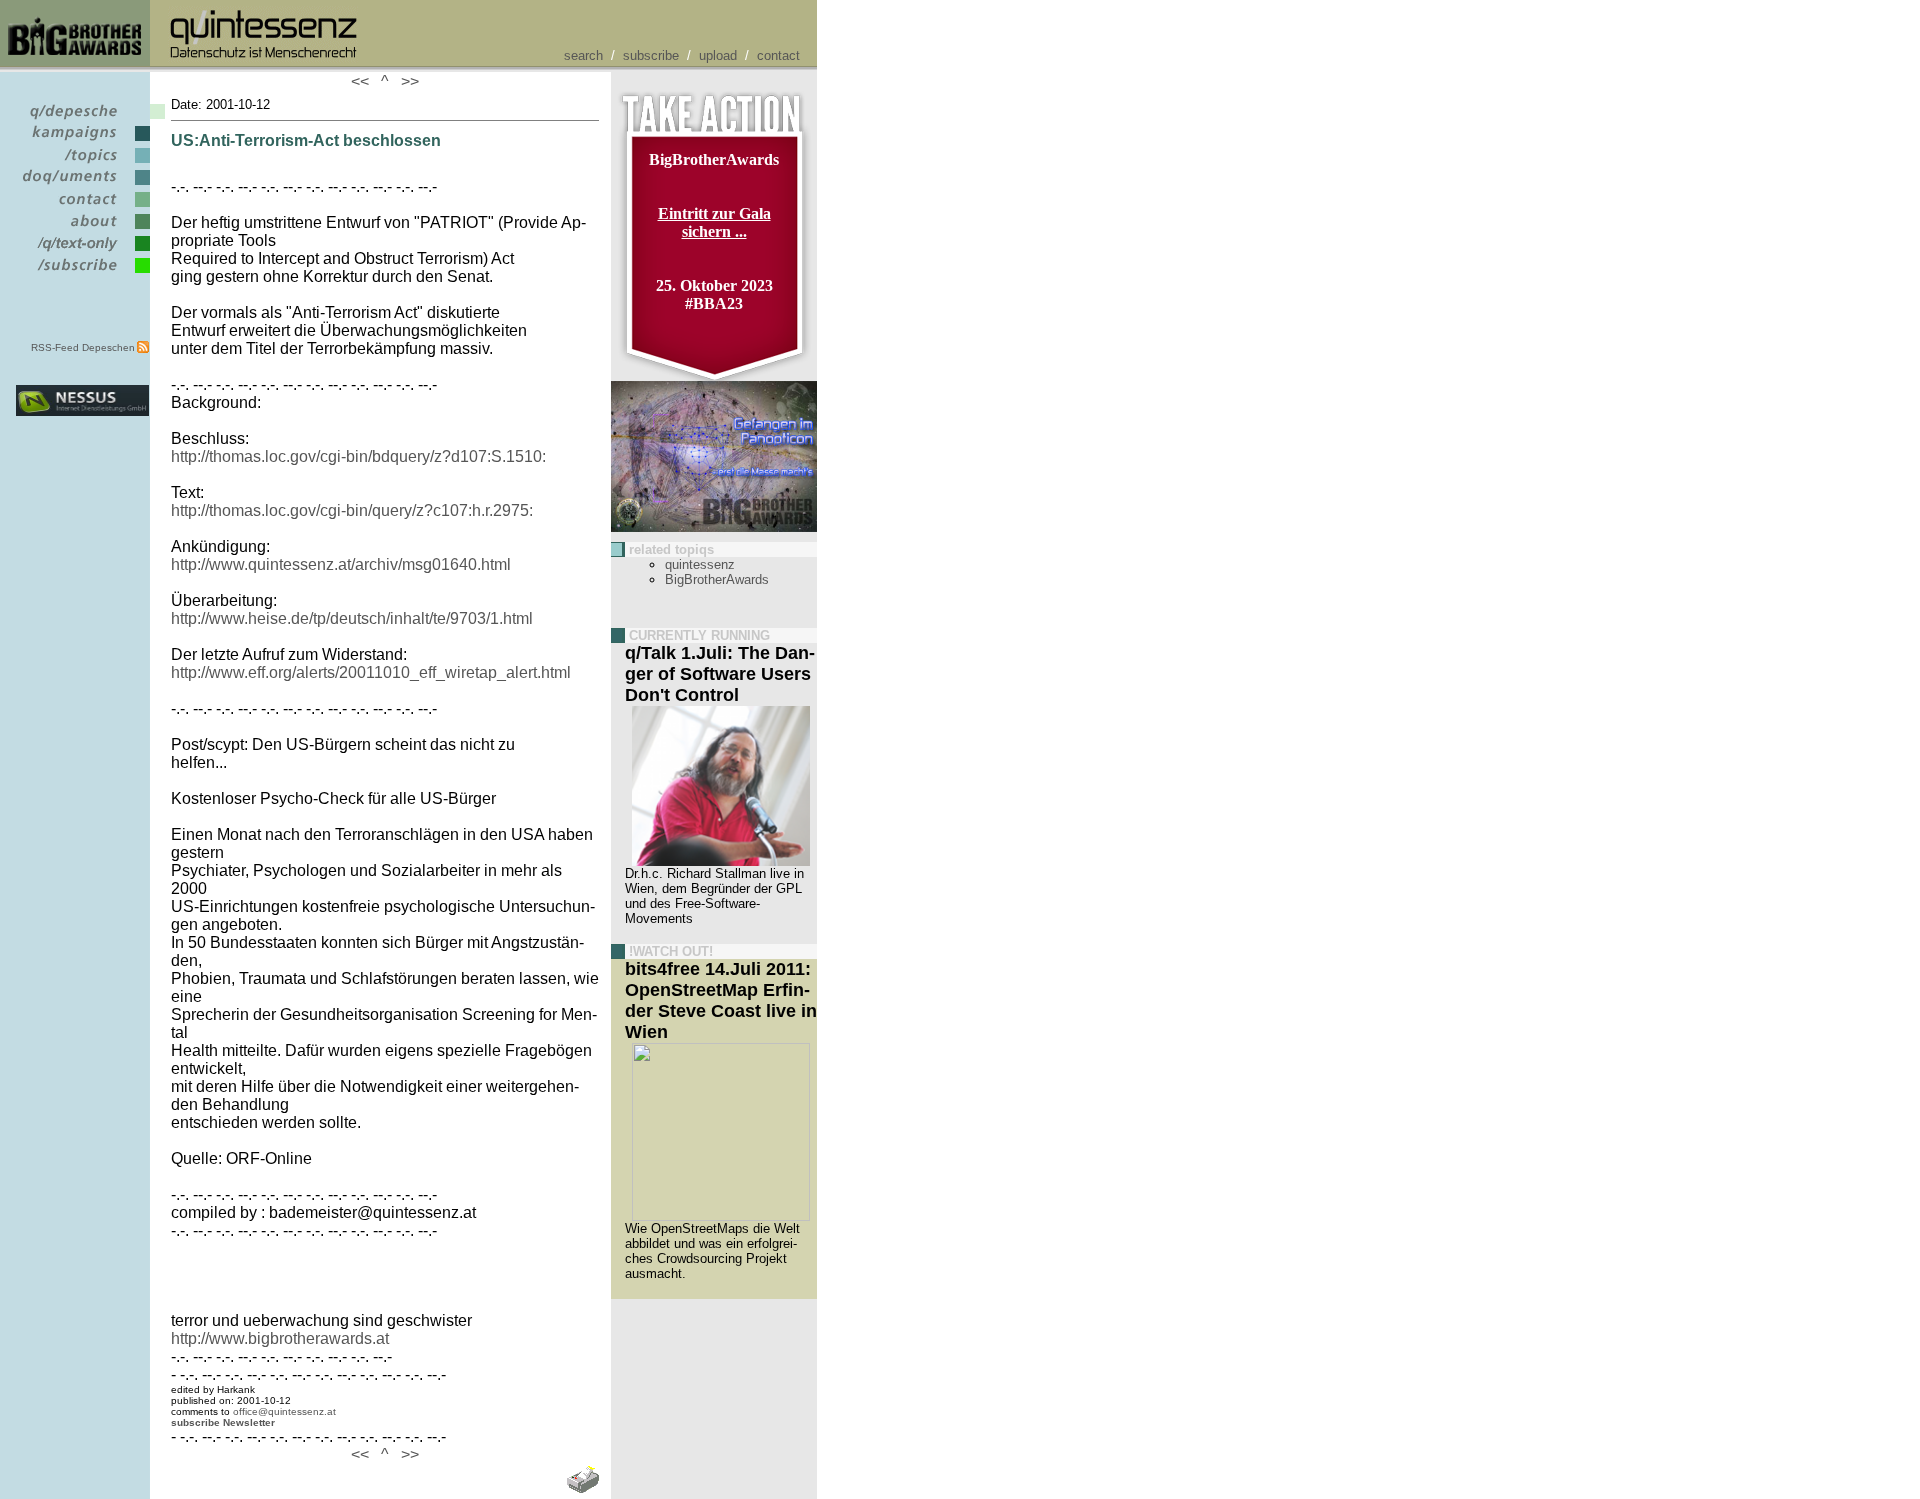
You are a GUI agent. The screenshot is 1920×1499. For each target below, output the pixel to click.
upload (718, 55)
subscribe (651, 55)
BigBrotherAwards (717, 579)
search (583, 55)
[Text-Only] (82, 251)
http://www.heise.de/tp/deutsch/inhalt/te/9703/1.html (352, 618)
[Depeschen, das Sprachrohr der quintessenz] (82, 119)
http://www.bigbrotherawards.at (280, 1338)
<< (364, 81)
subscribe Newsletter (223, 1422)
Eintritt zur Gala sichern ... (714, 222)
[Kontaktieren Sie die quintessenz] (82, 207)
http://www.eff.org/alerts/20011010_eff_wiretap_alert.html (371, 672)
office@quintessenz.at (284, 1411)
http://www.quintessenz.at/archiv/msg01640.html (341, 564)
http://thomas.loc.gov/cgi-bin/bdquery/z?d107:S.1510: (358, 456)
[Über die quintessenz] (82, 229)
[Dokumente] (82, 185)
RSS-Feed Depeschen (83, 347)
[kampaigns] (82, 141)
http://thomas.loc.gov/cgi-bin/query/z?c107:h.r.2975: (352, 510)
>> (406, 81)
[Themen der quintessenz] (82, 163)
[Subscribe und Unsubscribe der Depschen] (82, 273)
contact (778, 55)
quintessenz (700, 564)
